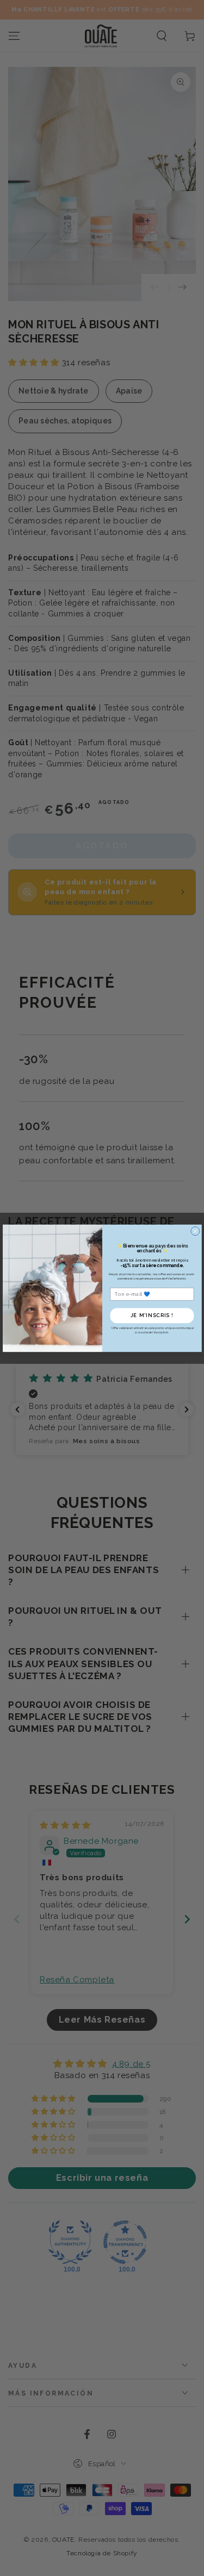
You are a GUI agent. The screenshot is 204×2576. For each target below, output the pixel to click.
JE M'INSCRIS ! (152, 1315)
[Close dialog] (195, 1231)
